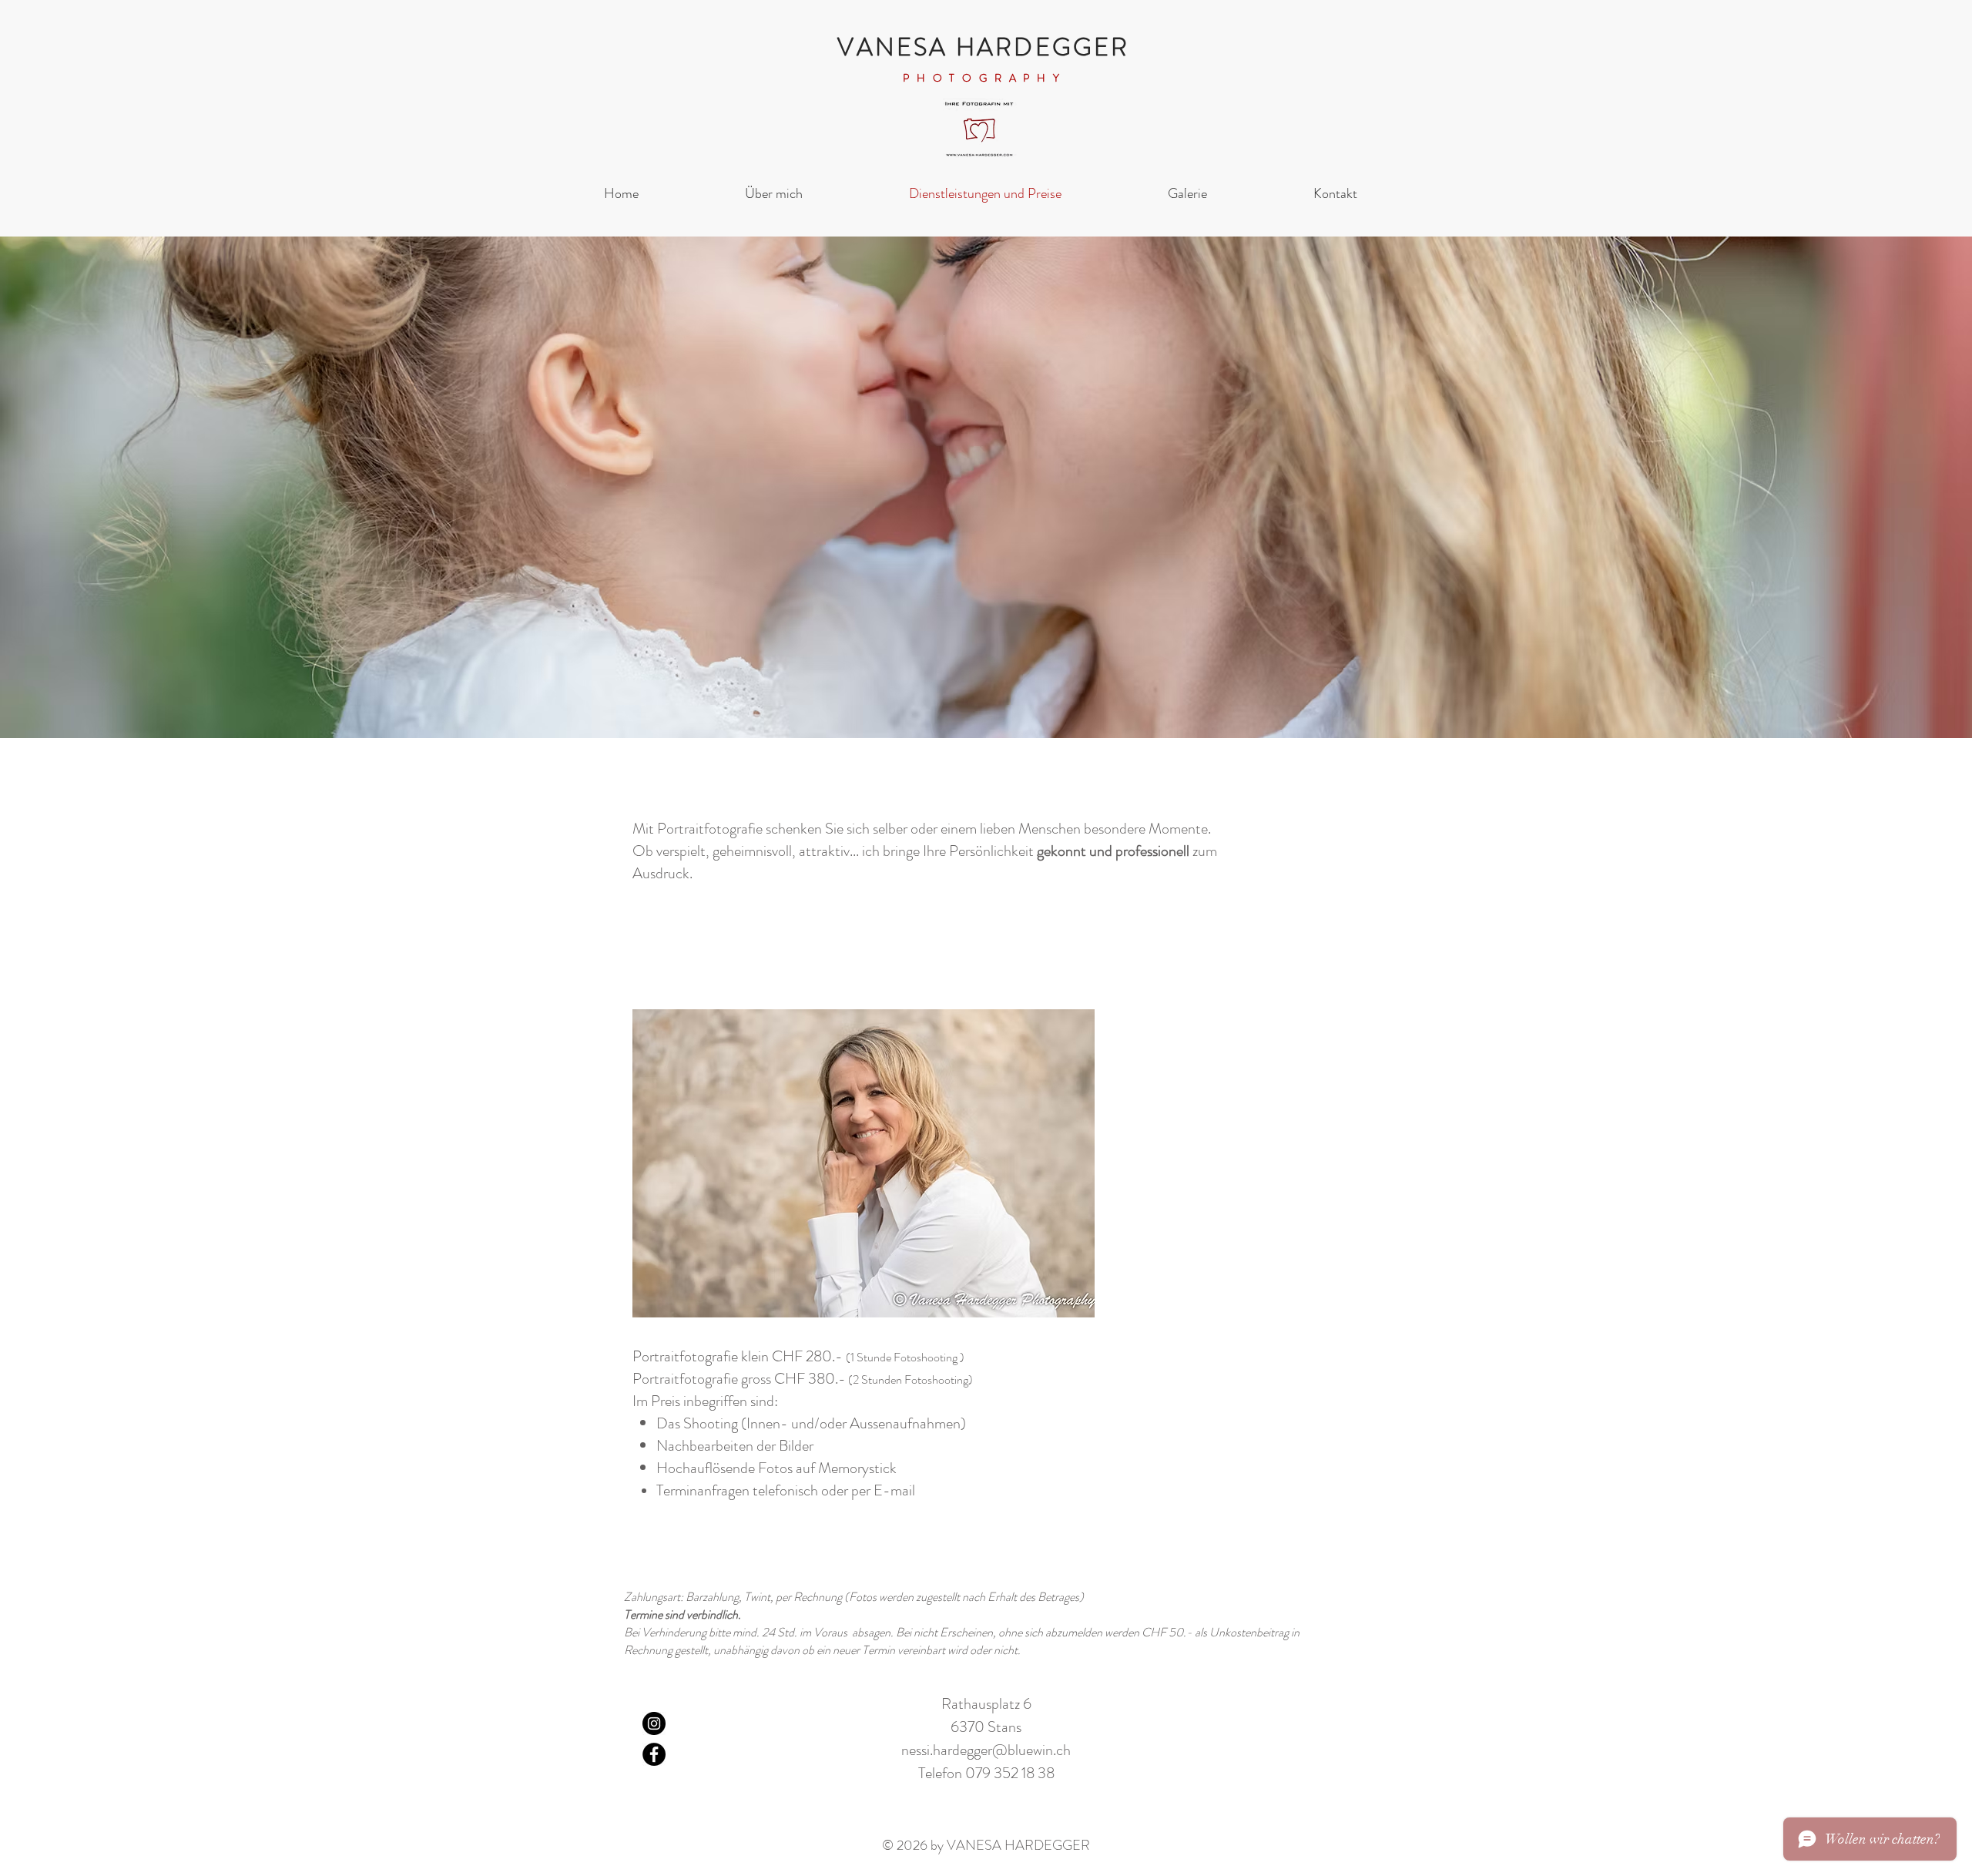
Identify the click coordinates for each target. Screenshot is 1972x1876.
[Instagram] (654, 1723)
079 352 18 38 (1010, 1773)
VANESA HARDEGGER (983, 47)
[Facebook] (654, 1754)
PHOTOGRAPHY (985, 78)
